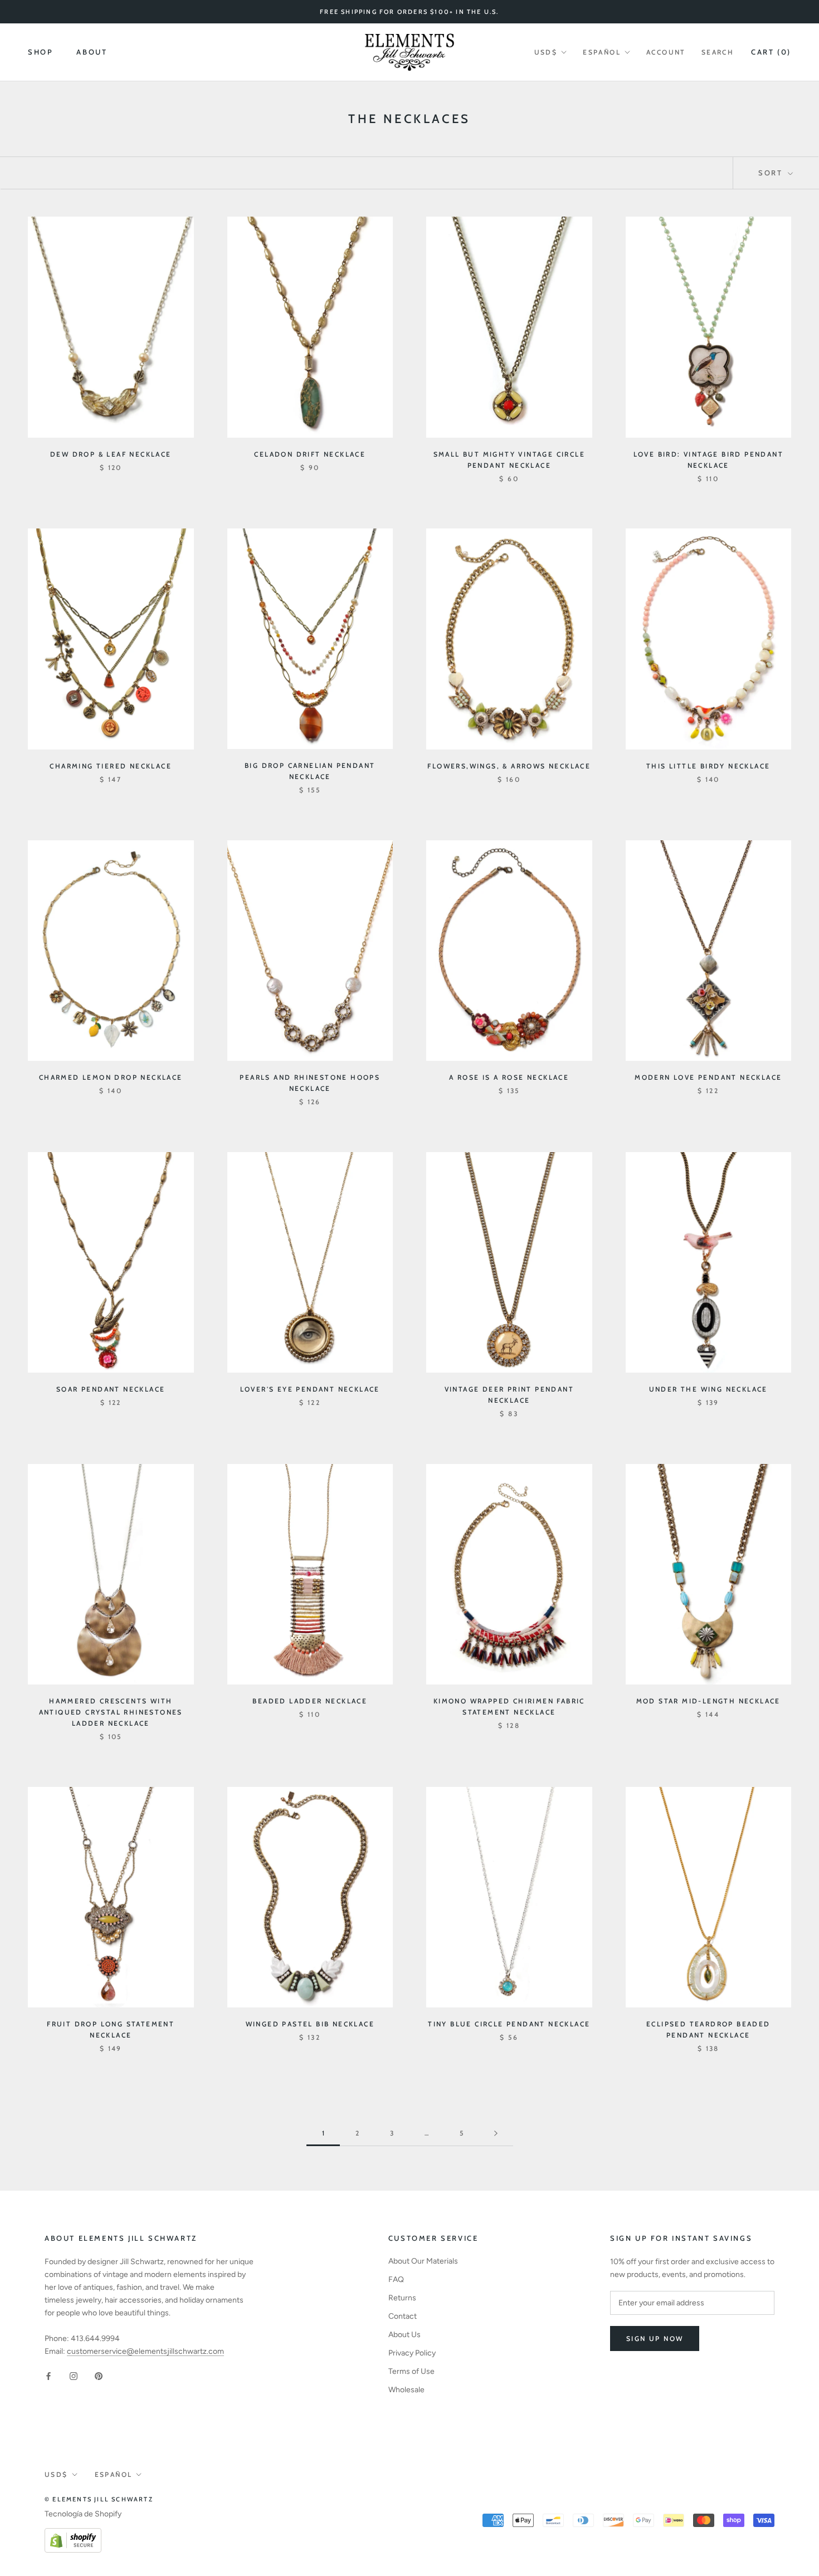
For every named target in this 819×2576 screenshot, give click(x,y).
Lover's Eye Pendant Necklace (310, 1389)
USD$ (546, 52)
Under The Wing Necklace (708, 1389)
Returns (402, 2298)
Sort (772, 173)
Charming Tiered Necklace (111, 766)
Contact (403, 2316)
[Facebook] (48, 2375)
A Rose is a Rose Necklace (509, 1077)
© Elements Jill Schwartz (99, 2499)
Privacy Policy (412, 2353)
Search (718, 52)
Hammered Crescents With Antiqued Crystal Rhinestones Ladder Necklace (111, 1712)
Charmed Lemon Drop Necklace (111, 1077)
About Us (404, 2335)
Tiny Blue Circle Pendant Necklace (509, 2024)
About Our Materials (423, 2261)
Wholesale (406, 2390)
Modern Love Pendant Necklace (708, 1077)
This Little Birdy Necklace (708, 766)
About (92, 52)
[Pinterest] (99, 2375)
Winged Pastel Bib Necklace (310, 2024)
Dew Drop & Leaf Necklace (111, 454)
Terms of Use (411, 2371)
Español (602, 52)
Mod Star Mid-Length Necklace (708, 1701)
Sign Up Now (655, 2339)
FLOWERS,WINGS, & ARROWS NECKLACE (509, 766)
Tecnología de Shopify (83, 2514)
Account (666, 52)
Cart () (771, 52)
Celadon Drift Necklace (310, 454)
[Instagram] (74, 2375)
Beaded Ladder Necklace (310, 1701)
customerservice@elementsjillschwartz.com (145, 2351)
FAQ (396, 2279)
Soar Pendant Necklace (111, 1389)
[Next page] (496, 2134)
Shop (40, 52)
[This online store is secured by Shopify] (73, 2535)
